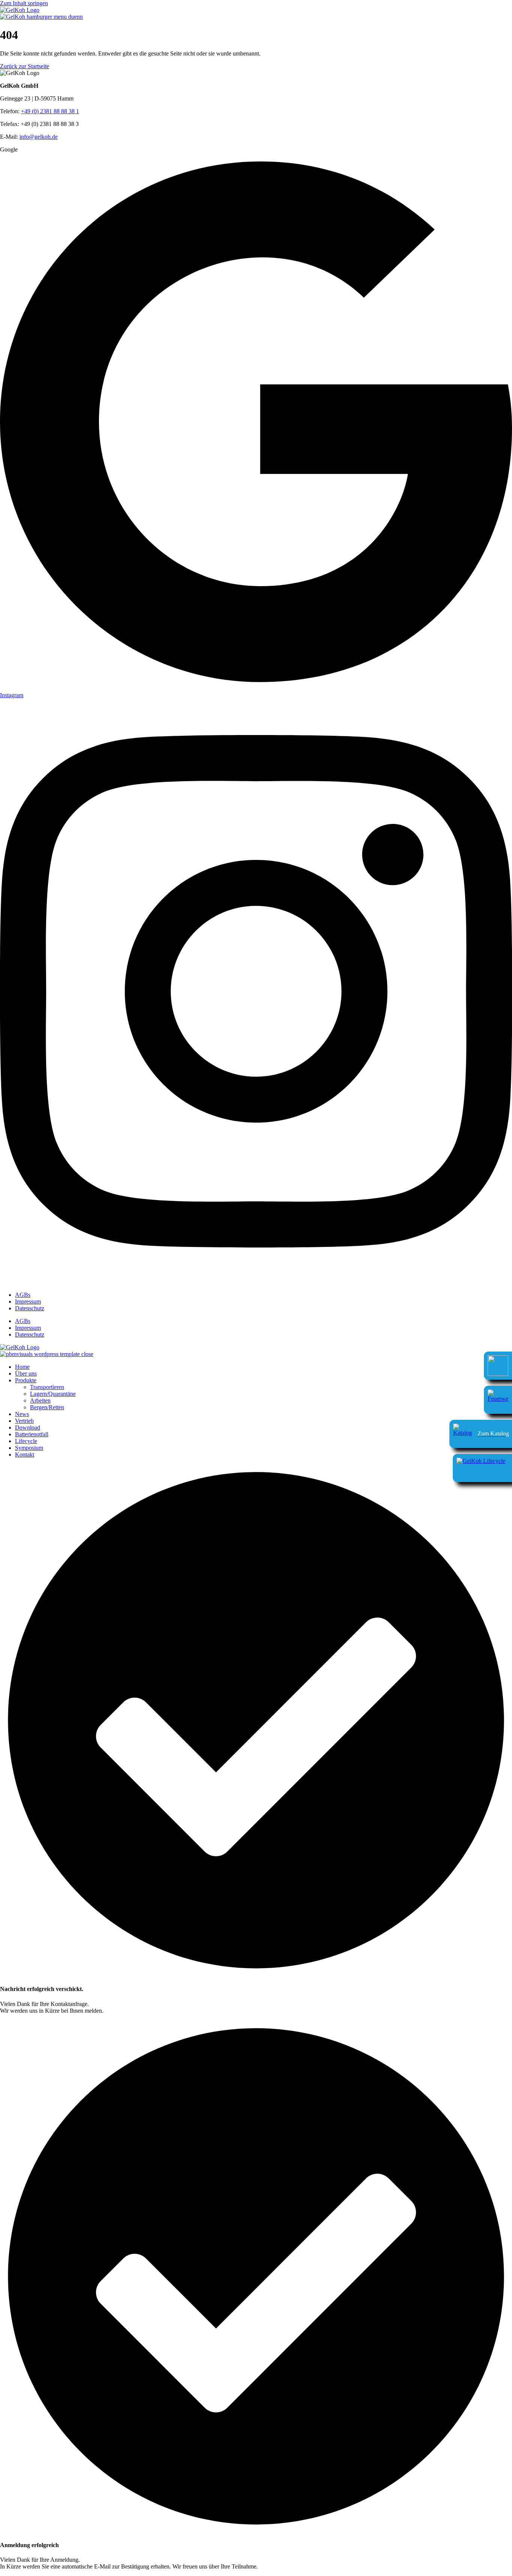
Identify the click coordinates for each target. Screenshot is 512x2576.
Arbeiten (40, 1401)
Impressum (28, 1302)
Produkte (26, 1380)
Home (22, 1367)
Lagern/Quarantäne (53, 1394)
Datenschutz (30, 1308)
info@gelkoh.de (39, 137)
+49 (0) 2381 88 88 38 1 (50, 111)
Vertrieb (24, 1421)
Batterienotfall (32, 1434)
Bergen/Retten (47, 1407)
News (22, 1414)
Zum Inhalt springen (24, 3)
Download (28, 1428)
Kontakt (25, 1455)
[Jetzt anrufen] (498, 1366)
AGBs (23, 1295)
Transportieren (47, 1387)
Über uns (26, 1374)
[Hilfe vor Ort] (498, 1400)
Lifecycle (26, 1441)
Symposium (29, 1448)
